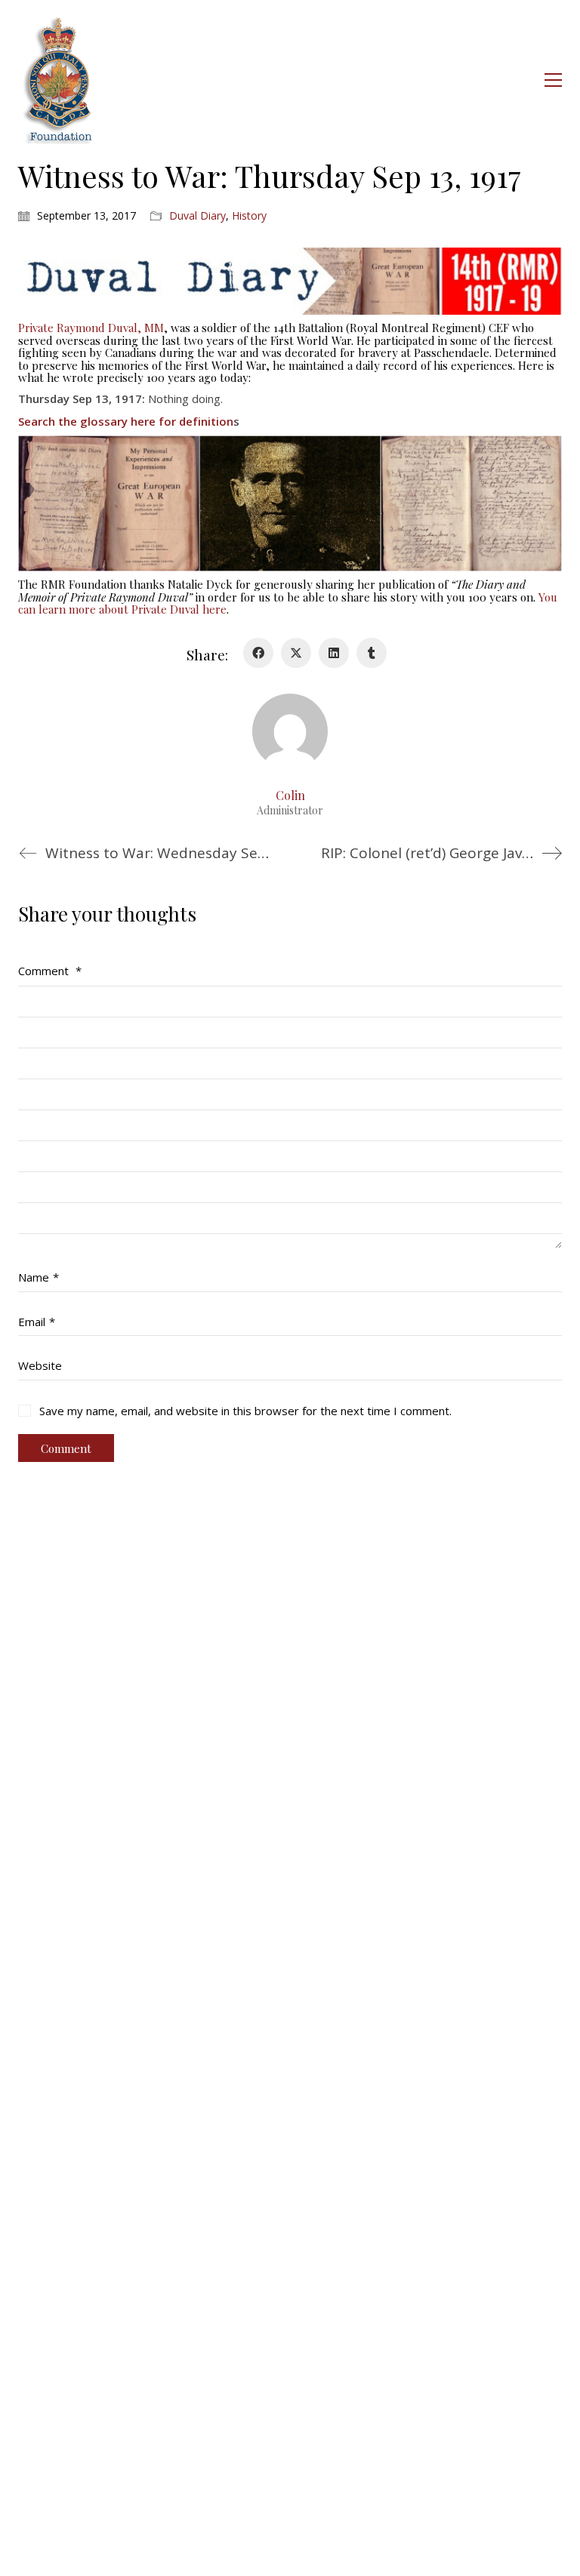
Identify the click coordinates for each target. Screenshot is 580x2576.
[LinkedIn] (334, 653)
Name (39, 1277)
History (249, 216)
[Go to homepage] (59, 80)
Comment (50, 971)
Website (40, 1365)
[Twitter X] (296, 653)
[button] (553, 80)
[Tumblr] (372, 653)
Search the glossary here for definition (126, 421)
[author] (290, 731)
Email (37, 1322)
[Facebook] (258, 653)
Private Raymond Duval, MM (91, 328)
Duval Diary (197, 216)
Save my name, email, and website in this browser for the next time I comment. (245, 1411)
